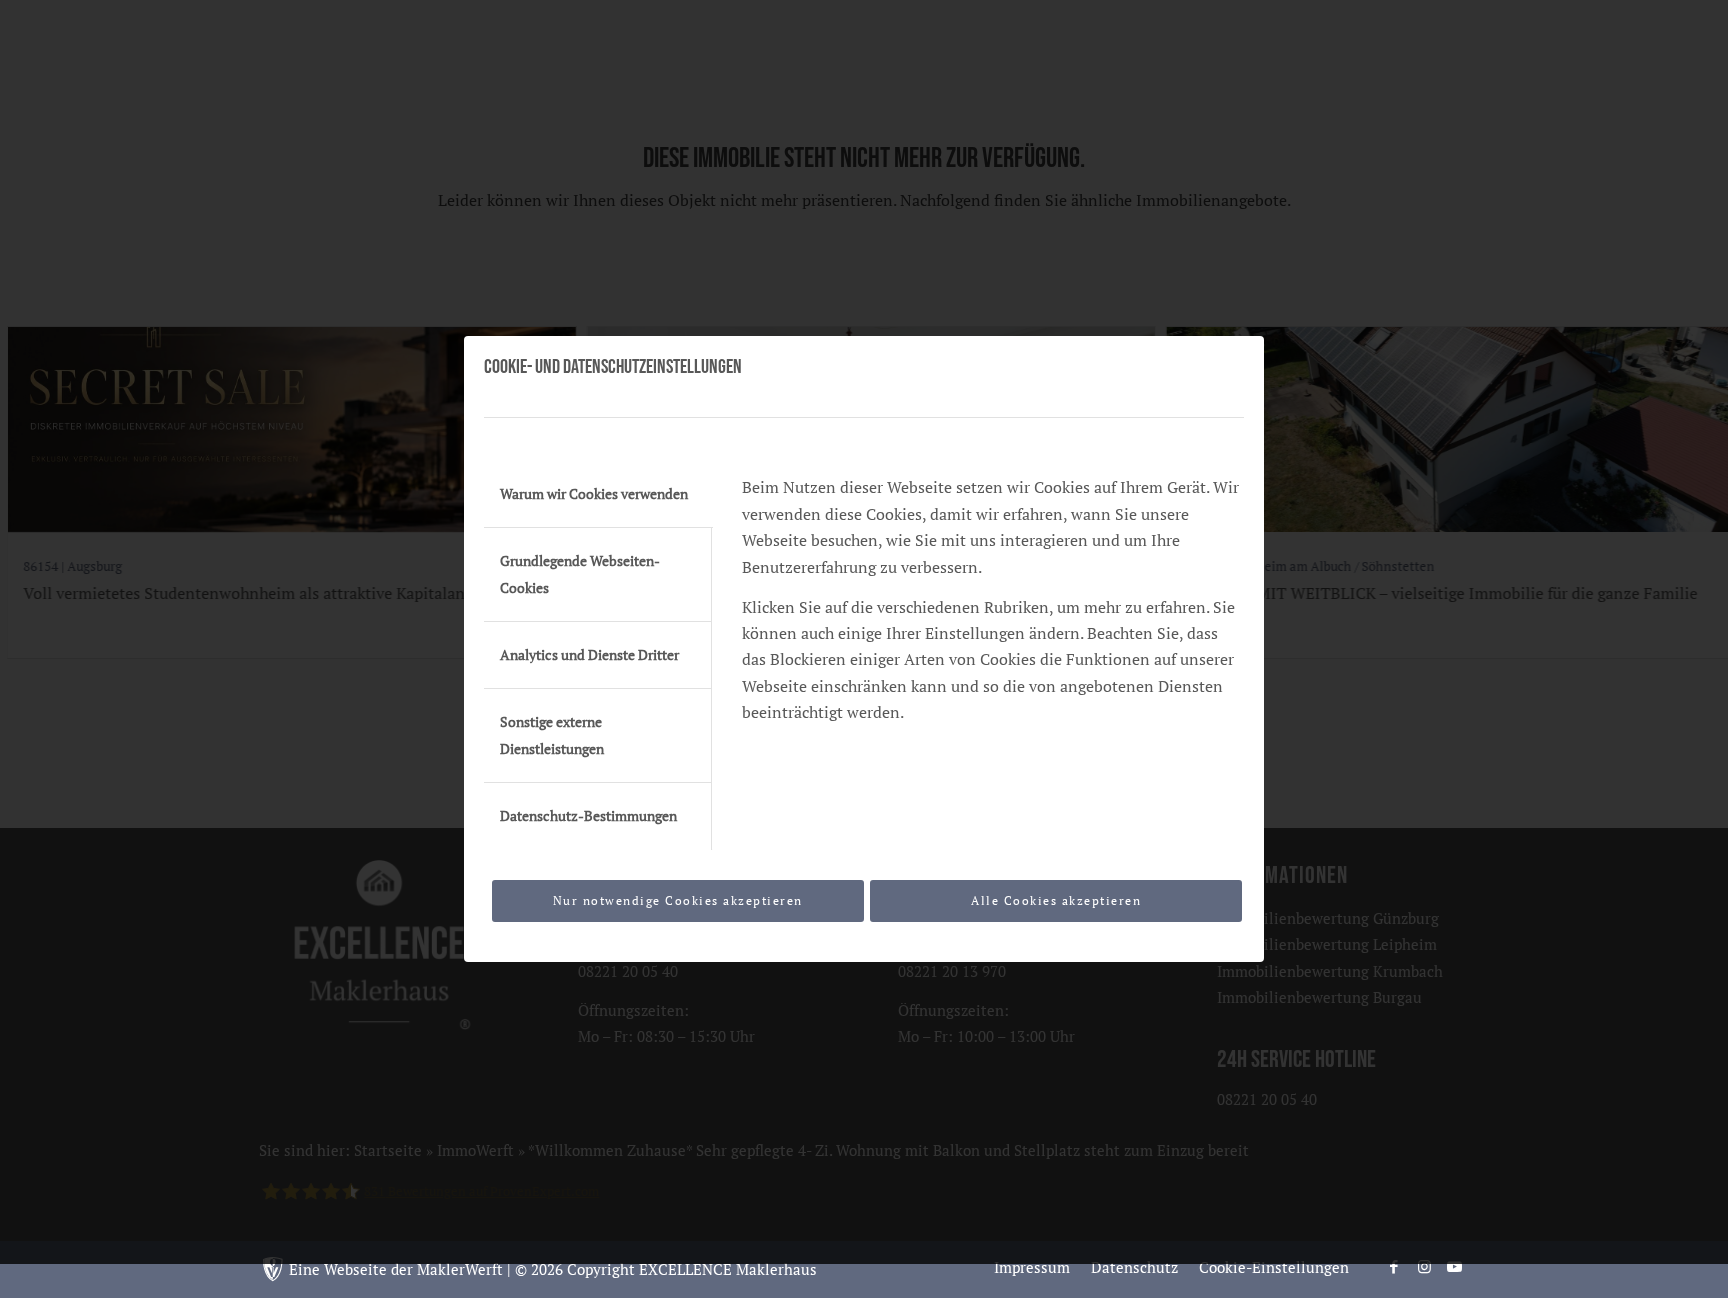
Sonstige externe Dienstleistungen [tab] (552, 735)
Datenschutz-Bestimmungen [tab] (588, 816)
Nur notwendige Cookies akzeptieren (678, 900)
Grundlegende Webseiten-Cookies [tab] (580, 574)
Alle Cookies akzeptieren (1056, 900)
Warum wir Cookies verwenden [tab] (594, 494)
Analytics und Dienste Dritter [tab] (589, 655)
